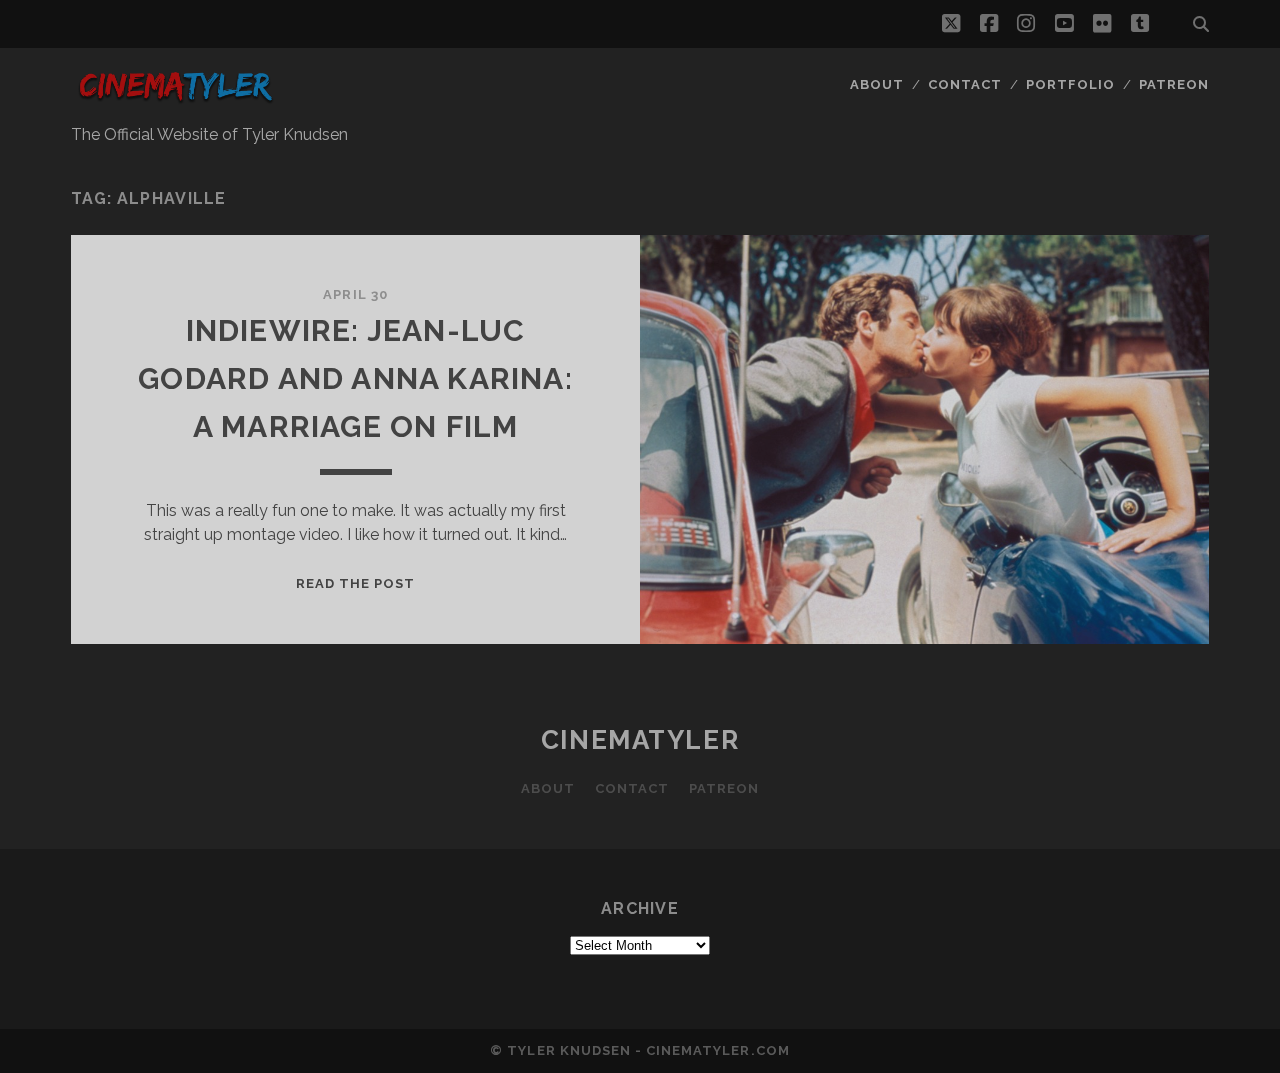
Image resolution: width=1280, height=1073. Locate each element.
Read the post (356, 583)
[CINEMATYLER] (175, 103)
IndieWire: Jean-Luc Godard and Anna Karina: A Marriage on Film (355, 378)
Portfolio (1070, 84)
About (877, 84)
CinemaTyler (640, 740)
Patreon (1174, 84)
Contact (965, 84)
